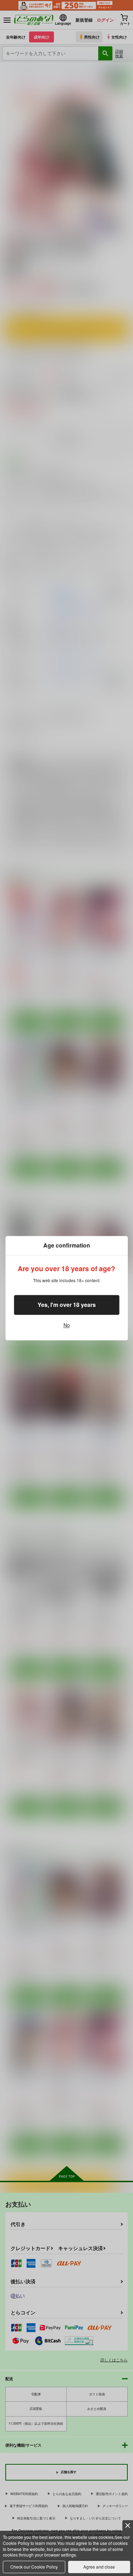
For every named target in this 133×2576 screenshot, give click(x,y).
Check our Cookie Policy (34, 2567)
